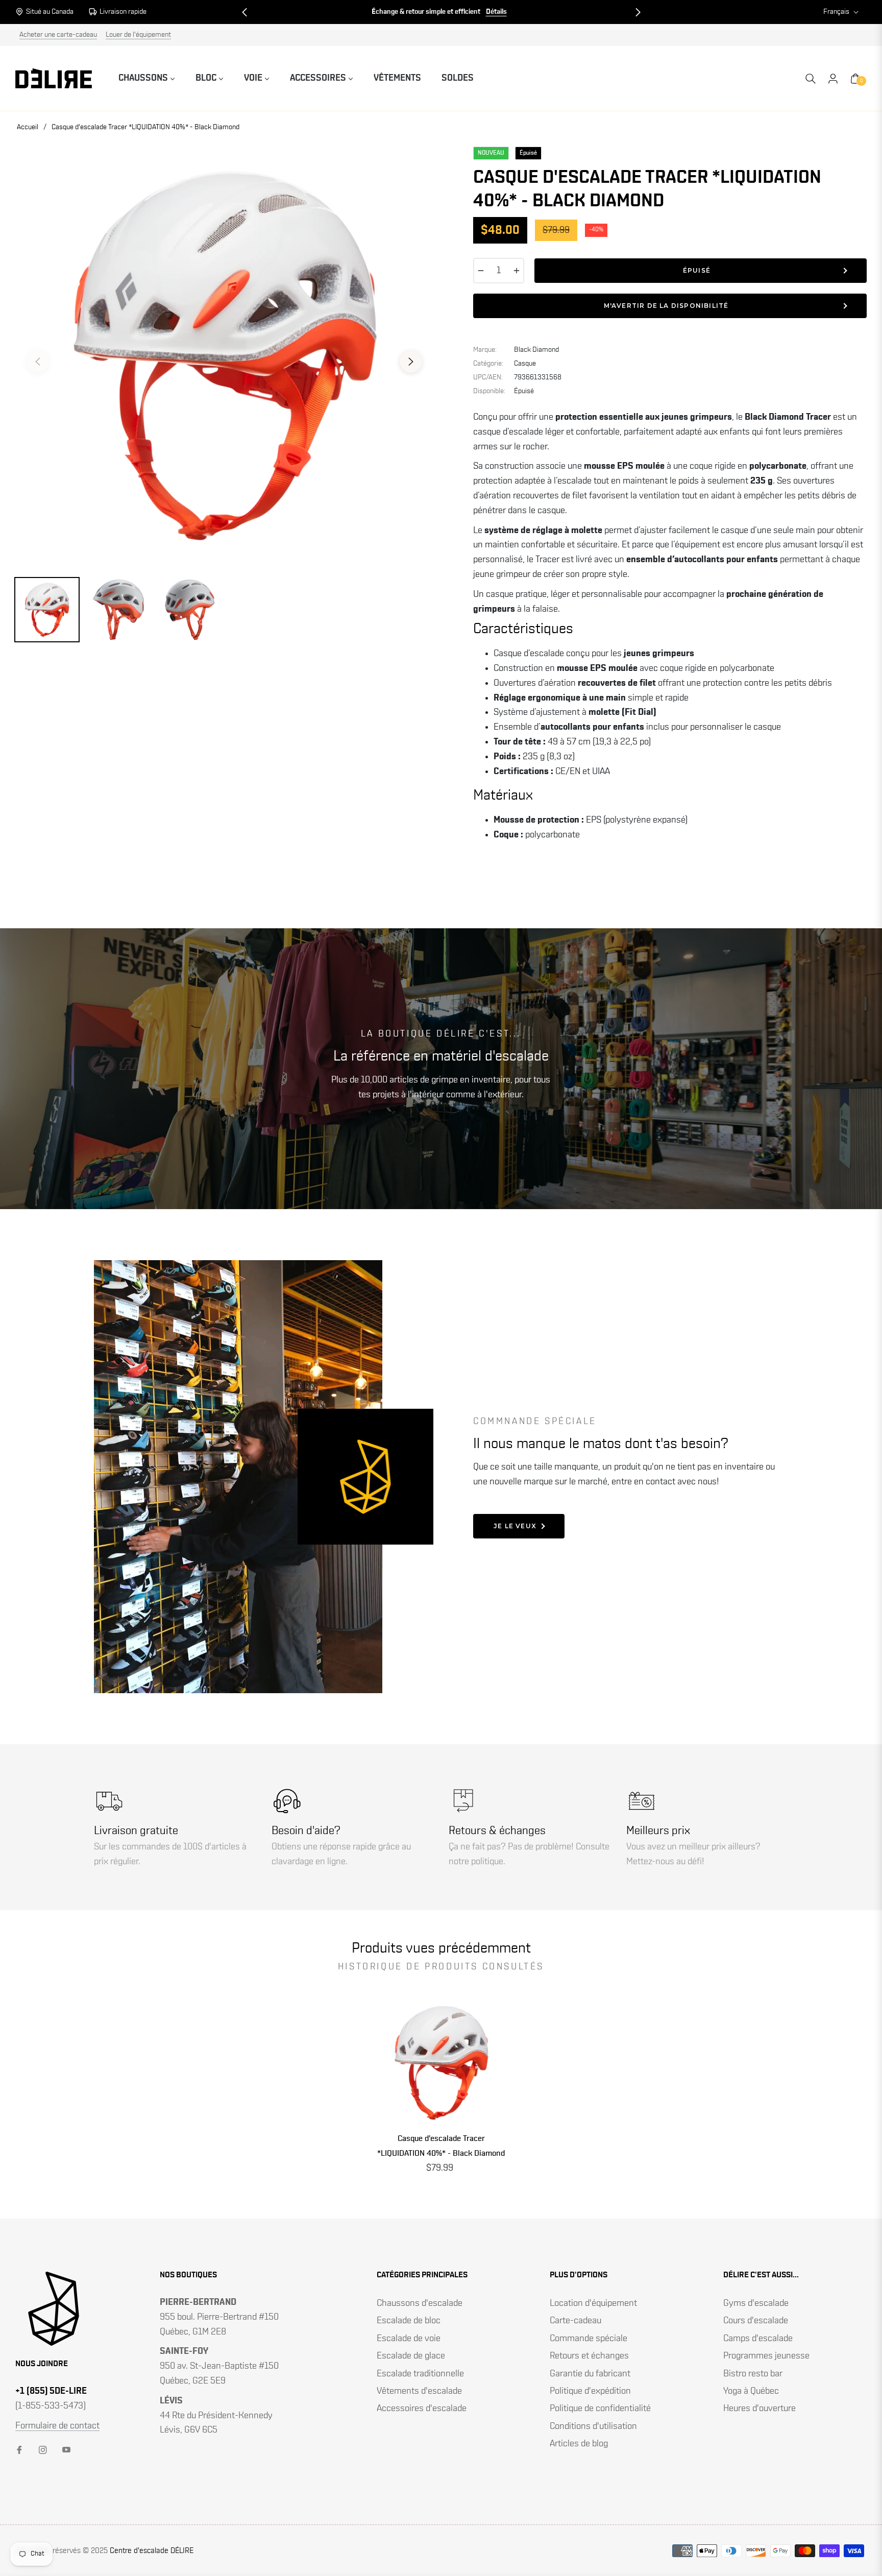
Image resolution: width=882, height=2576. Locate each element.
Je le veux (515, 1526)
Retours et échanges (589, 2356)
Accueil (28, 127)
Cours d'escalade (756, 2321)
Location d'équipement (593, 2303)
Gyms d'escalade (756, 2303)
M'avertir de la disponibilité (666, 306)
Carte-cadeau (575, 2321)
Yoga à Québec (751, 2391)
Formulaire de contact (57, 2426)
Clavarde (501, 12)
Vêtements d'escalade (419, 2391)
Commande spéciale (589, 2339)
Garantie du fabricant (590, 2374)
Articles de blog (579, 2444)
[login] (833, 79)
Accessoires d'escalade (422, 2409)
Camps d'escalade (758, 2339)
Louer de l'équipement (138, 35)
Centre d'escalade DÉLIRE (152, 2551)
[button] (244, 12)
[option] (224, 356)
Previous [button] (38, 362)
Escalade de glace (411, 2356)
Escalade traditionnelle (420, 2374)
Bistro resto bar (753, 2374)
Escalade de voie (409, 2339)
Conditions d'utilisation (593, 2426)
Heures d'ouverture (759, 2409)
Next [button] (411, 362)
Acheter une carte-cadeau (58, 35)
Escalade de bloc (409, 2321)
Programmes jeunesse (766, 2356)
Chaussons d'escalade (420, 2303)
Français (836, 12)
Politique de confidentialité (600, 2409)
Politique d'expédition (590, 2391)
